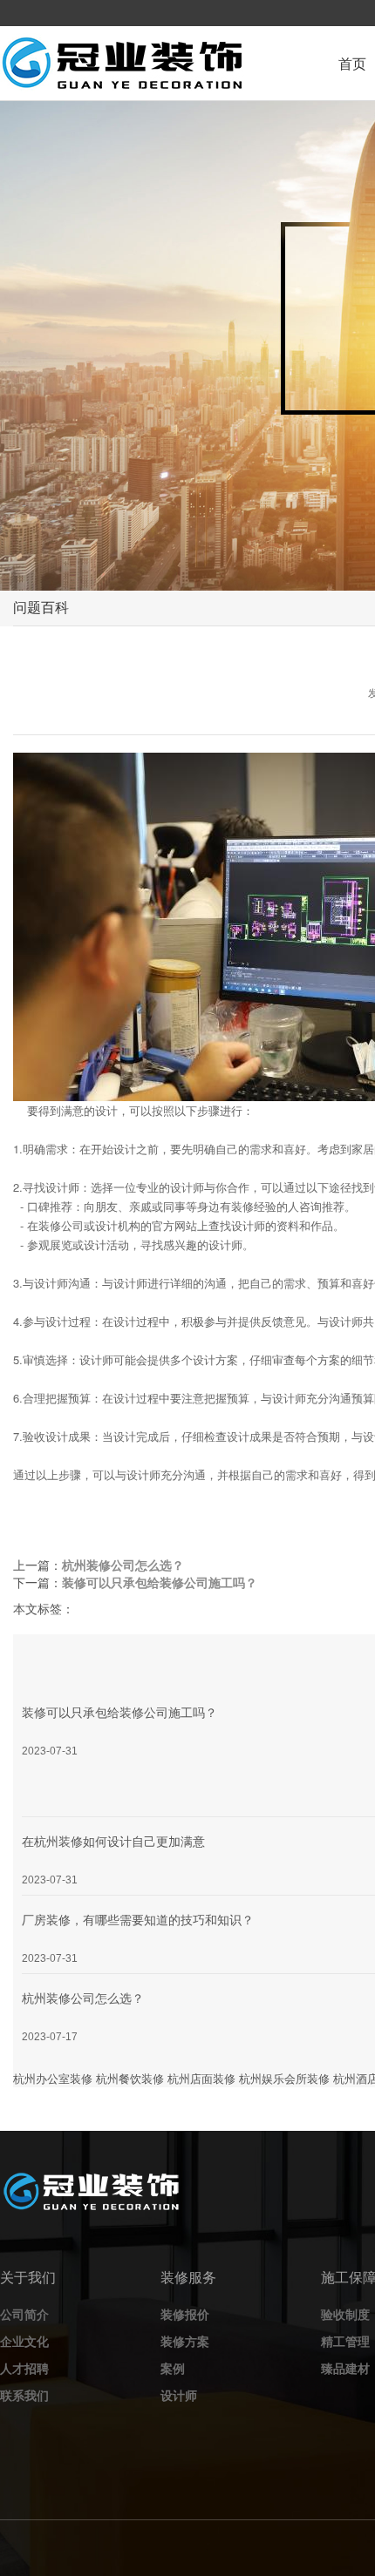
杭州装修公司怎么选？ (123, 1565)
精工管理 (345, 2341)
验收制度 (345, 2314)
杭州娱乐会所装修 (284, 2078)
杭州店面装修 (201, 2078)
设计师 (179, 2395)
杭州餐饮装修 (130, 2078)
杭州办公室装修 (53, 2078)
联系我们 (24, 2395)
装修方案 (185, 2341)
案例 (173, 2368)
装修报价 (185, 2314)
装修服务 (188, 2277)
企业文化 (24, 2341)
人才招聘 (24, 2368)
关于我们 (28, 2277)
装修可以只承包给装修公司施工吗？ (160, 1582)
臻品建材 (345, 2368)
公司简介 (24, 2314)
